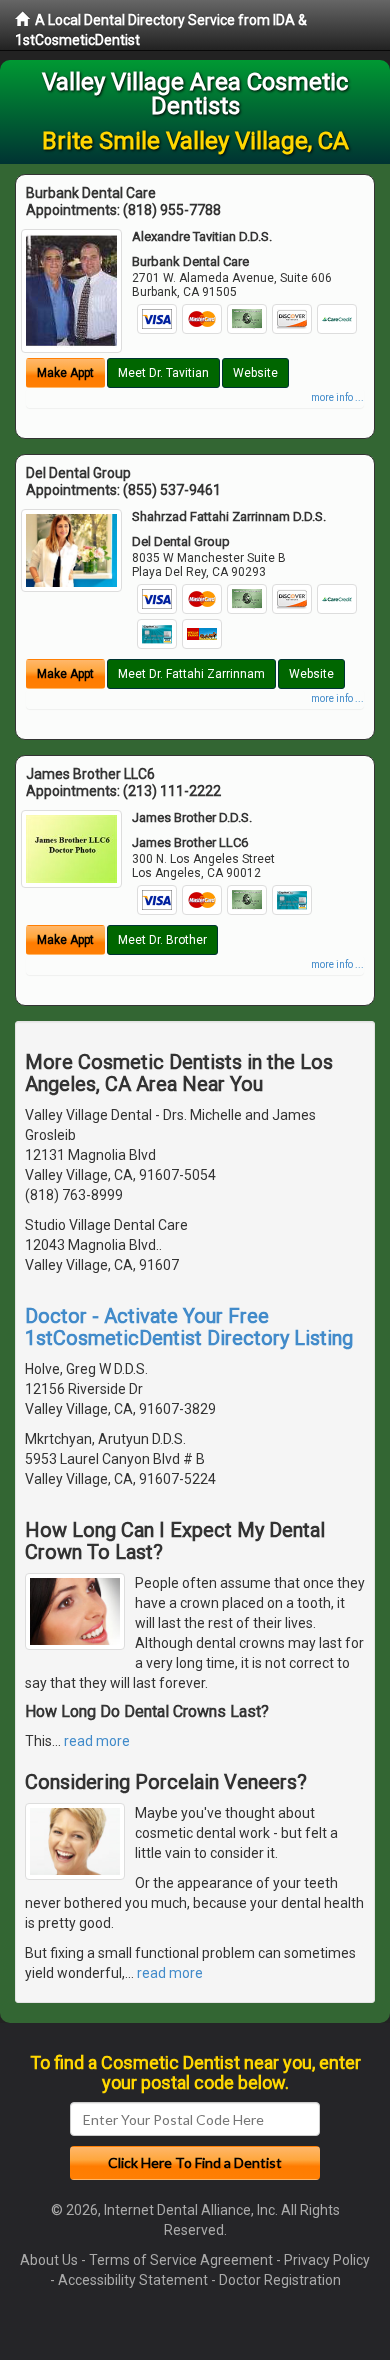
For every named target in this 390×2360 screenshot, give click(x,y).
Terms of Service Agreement (181, 2260)
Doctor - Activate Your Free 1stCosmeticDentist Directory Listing (189, 1327)
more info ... (337, 397)
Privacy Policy (327, 2260)
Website (255, 373)
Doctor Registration (280, 2280)
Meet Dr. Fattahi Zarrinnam (191, 674)
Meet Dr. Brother (162, 940)
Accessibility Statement (133, 2280)
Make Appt (65, 373)
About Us (49, 2260)
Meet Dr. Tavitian (163, 373)
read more (97, 1741)
